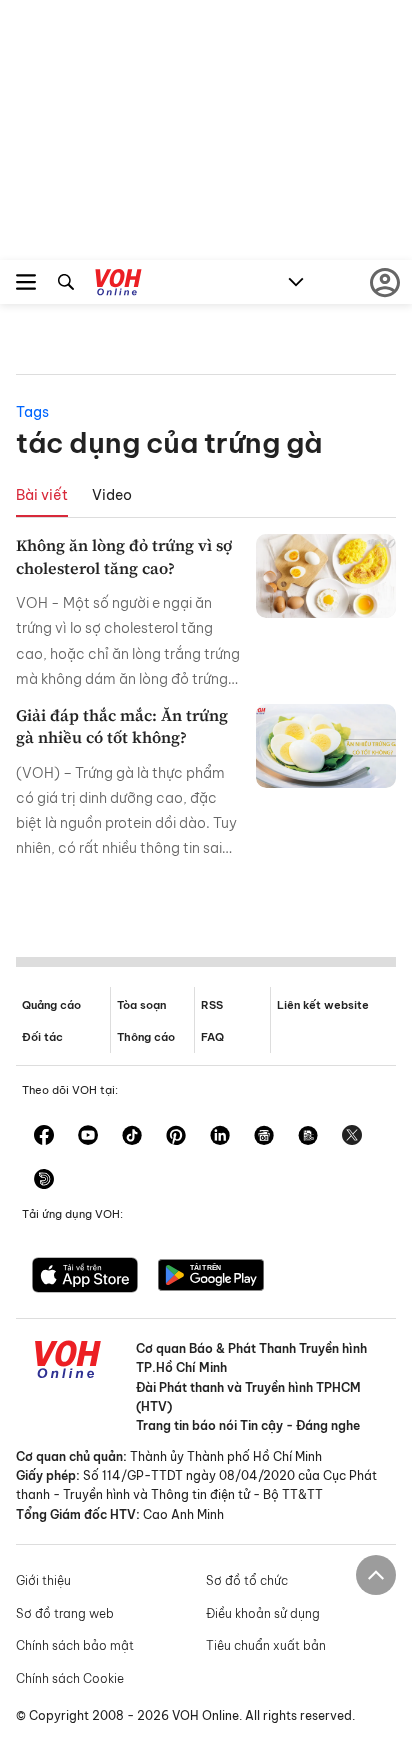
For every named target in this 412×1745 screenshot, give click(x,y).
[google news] (264, 1137)
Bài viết (42, 495)
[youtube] (88, 1137)
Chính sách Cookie (70, 1678)
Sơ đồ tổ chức (247, 1580)
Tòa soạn (141, 1005)
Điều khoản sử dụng (263, 1613)
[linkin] (220, 1137)
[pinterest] (176, 1137)
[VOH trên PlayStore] (211, 1277)
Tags (32, 412)
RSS (212, 1005)
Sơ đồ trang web (65, 1613)
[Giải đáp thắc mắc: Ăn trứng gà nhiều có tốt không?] (326, 746)
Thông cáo (146, 1037)
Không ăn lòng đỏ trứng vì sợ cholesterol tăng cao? (124, 556)
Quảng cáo (51, 1005)
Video (112, 495)
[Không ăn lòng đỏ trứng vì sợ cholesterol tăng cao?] (326, 576)
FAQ (212, 1037)
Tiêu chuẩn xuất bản (266, 1645)
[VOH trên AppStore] (85, 1277)
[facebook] (44, 1137)
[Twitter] (352, 1137)
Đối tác (42, 1037)
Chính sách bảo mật (75, 1645)
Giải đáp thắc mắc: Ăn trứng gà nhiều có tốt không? (122, 726)
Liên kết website (323, 1005)
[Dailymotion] (44, 1181)
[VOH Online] (118, 285)
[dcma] (308, 1137)
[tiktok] (132, 1137)
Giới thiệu (43, 1580)
